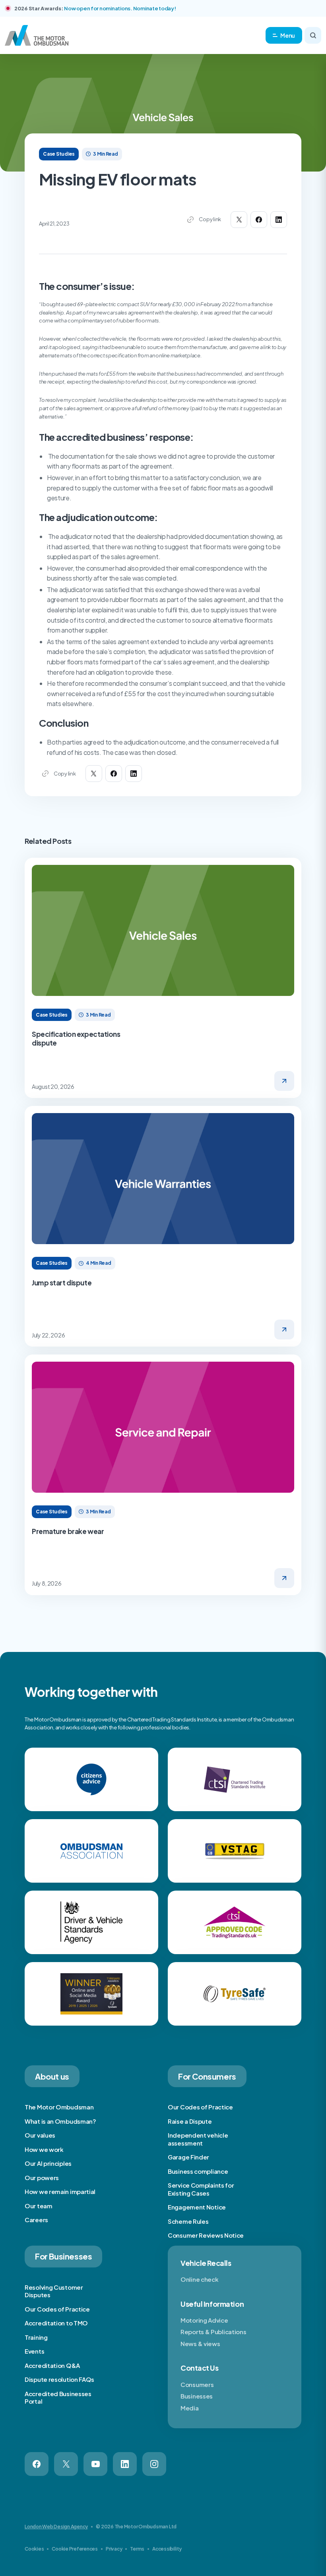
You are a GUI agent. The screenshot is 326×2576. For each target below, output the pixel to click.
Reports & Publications (213, 2332)
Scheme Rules (188, 2221)
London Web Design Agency (56, 2527)
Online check (199, 2279)
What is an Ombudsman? (60, 2121)
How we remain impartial (60, 2191)
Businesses (197, 2396)
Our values (40, 2135)
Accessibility (167, 2549)
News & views (200, 2343)
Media (190, 2408)
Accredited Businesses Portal (58, 2398)
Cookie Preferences (75, 2549)
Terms (137, 2549)
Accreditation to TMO (56, 2323)
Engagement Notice (197, 2207)
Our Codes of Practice (200, 2107)
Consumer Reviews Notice (206, 2235)
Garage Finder (188, 2157)
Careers (36, 2220)
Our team (39, 2206)
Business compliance (198, 2171)
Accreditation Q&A (52, 2365)
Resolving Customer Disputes (54, 2291)
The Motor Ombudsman (59, 2107)
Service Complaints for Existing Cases (201, 2189)
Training (36, 2337)
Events (34, 2351)
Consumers (197, 2384)
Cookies (34, 2549)
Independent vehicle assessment (198, 2139)
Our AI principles (48, 2163)
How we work (44, 2149)
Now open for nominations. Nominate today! (120, 8)
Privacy (114, 2549)
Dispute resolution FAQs (59, 2379)
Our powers (42, 2178)
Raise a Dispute (190, 2121)
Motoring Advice (204, 2320)
